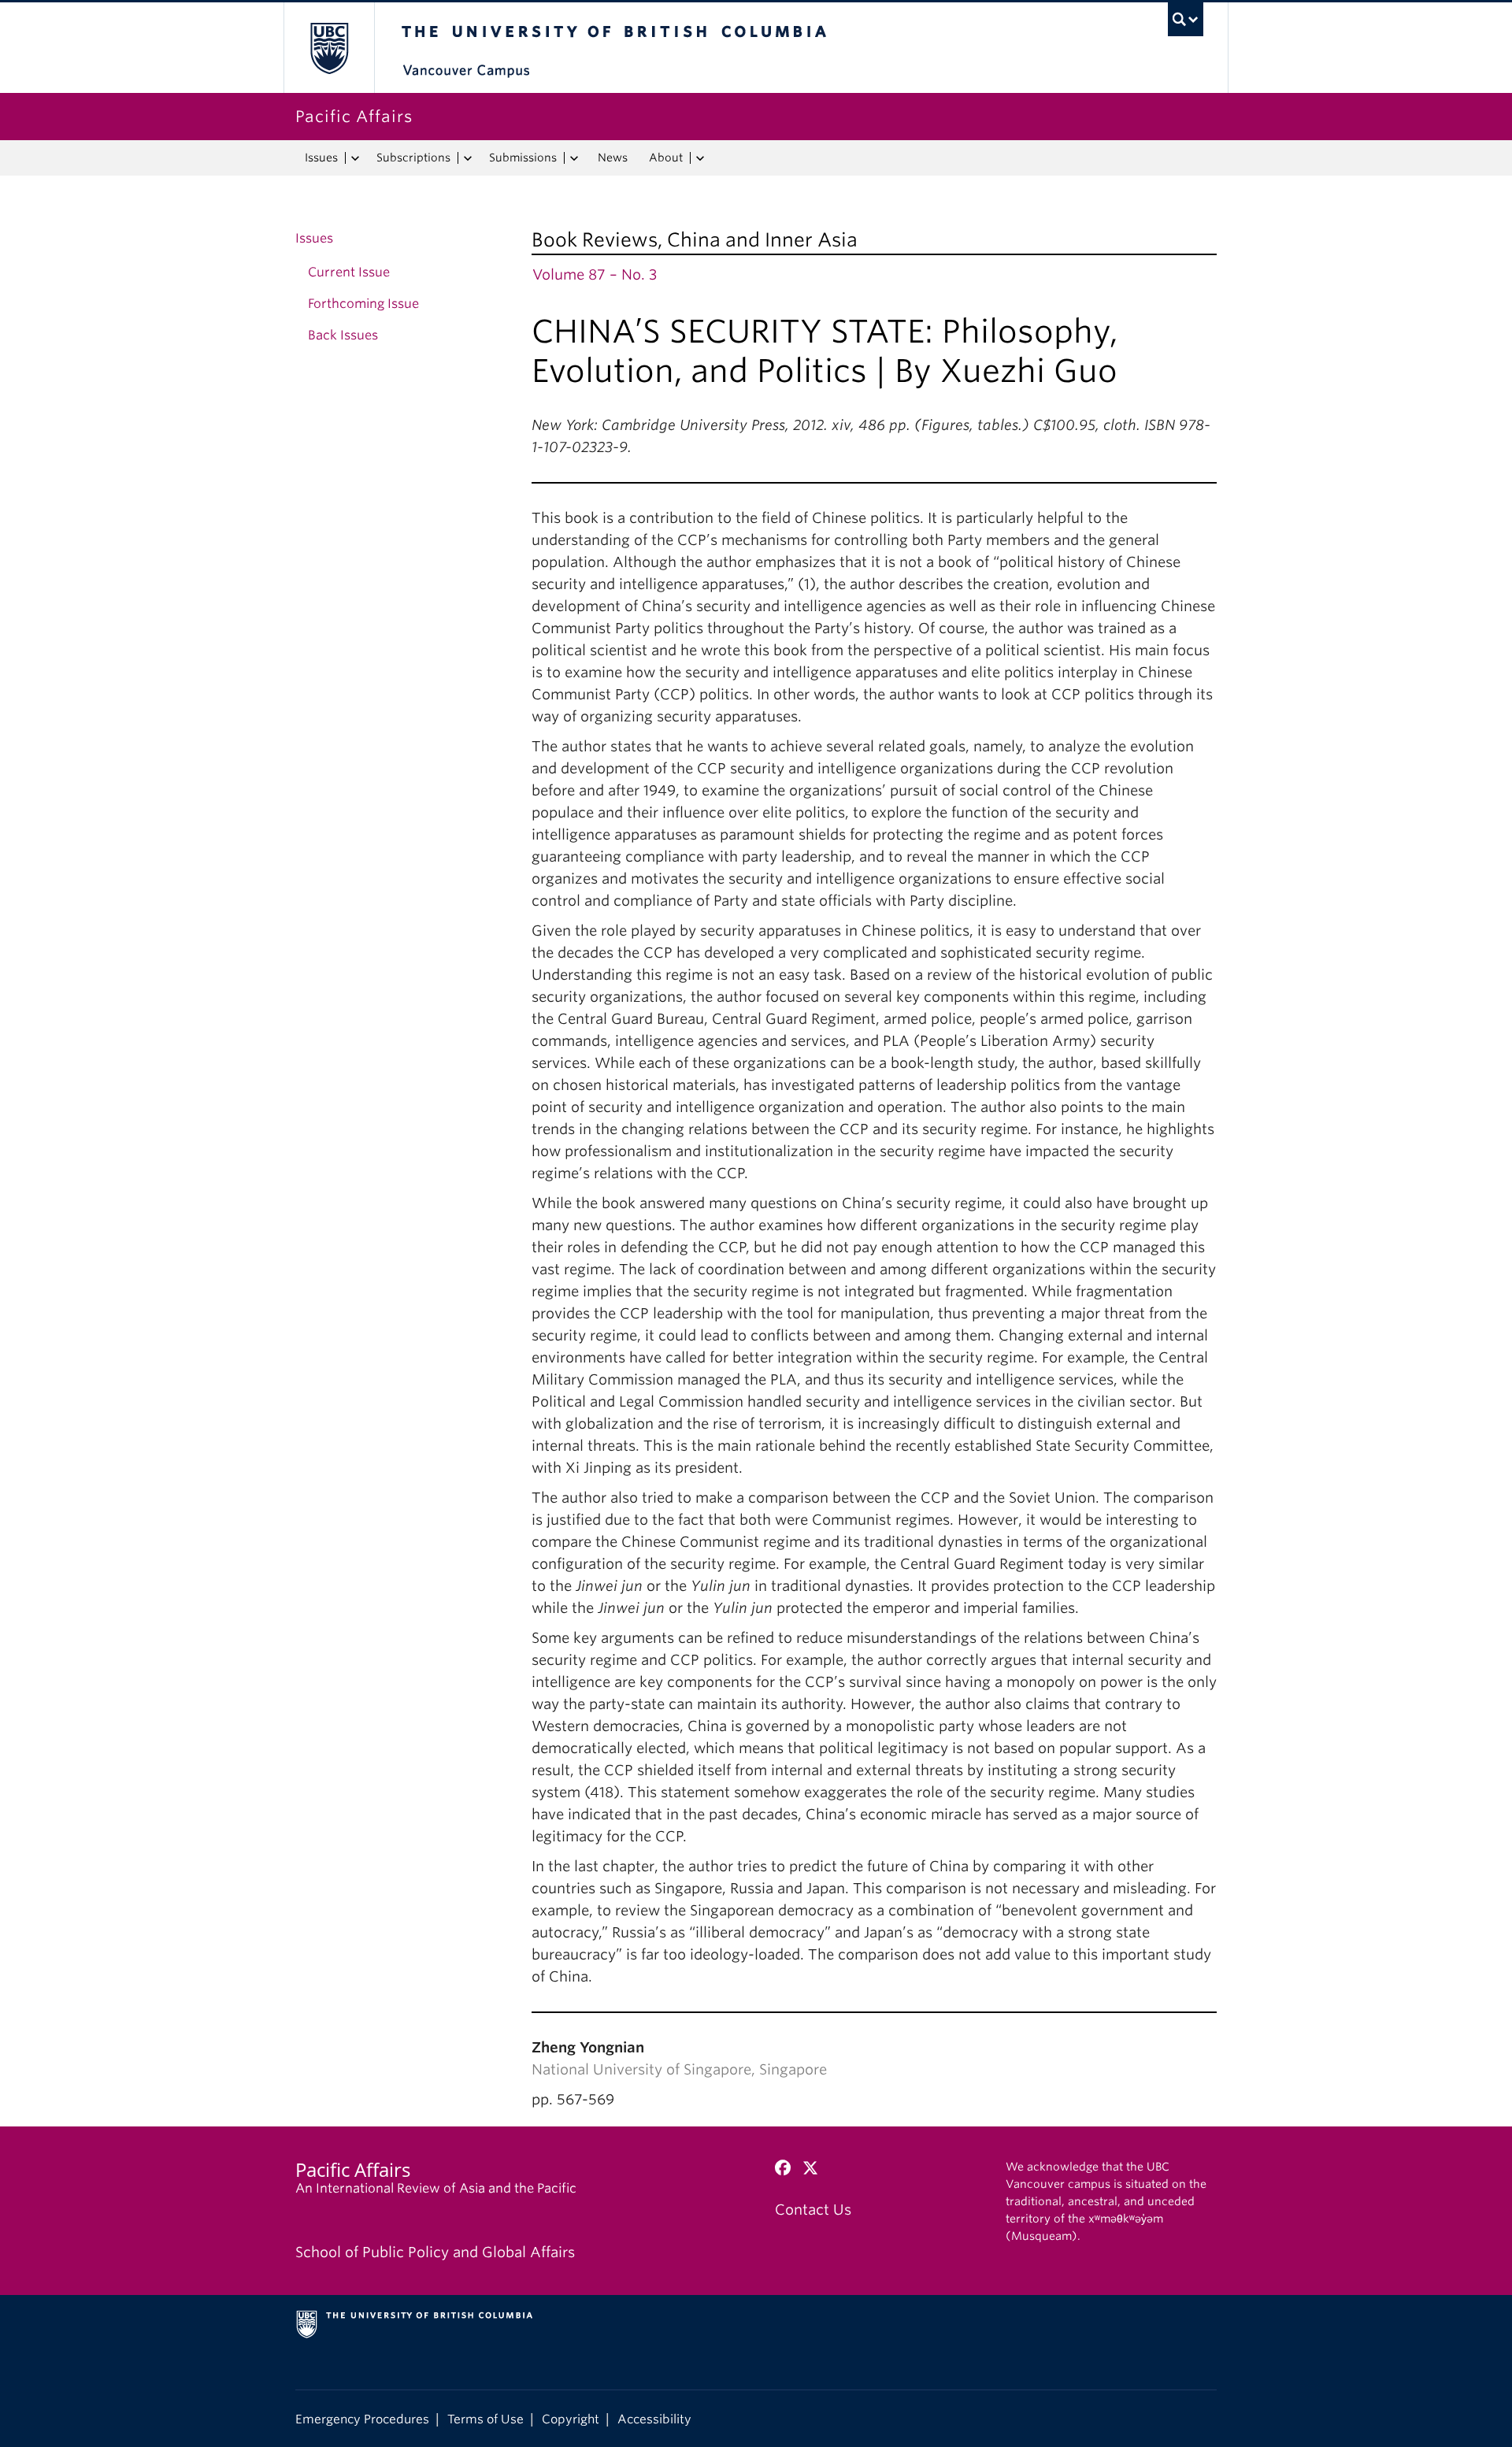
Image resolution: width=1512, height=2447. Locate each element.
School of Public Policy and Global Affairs (435, 2252)
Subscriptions (413, 158)
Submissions (523, 158)
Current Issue (349, 272)
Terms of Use (485, 2419)
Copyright (571, 2419)
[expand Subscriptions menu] (467, 158)
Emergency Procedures (362, 2419)
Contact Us (813, 2210)
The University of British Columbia (329, 48)
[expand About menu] (700, 158)
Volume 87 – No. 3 (595, 274)
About (666, 158)
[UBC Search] (1186, 19)
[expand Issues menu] (355, 158)
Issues (321, 158)
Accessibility (654, 2419)
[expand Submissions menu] (574, 158)
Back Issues (343, 335)
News (613, 158)
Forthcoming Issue (363, 304)
